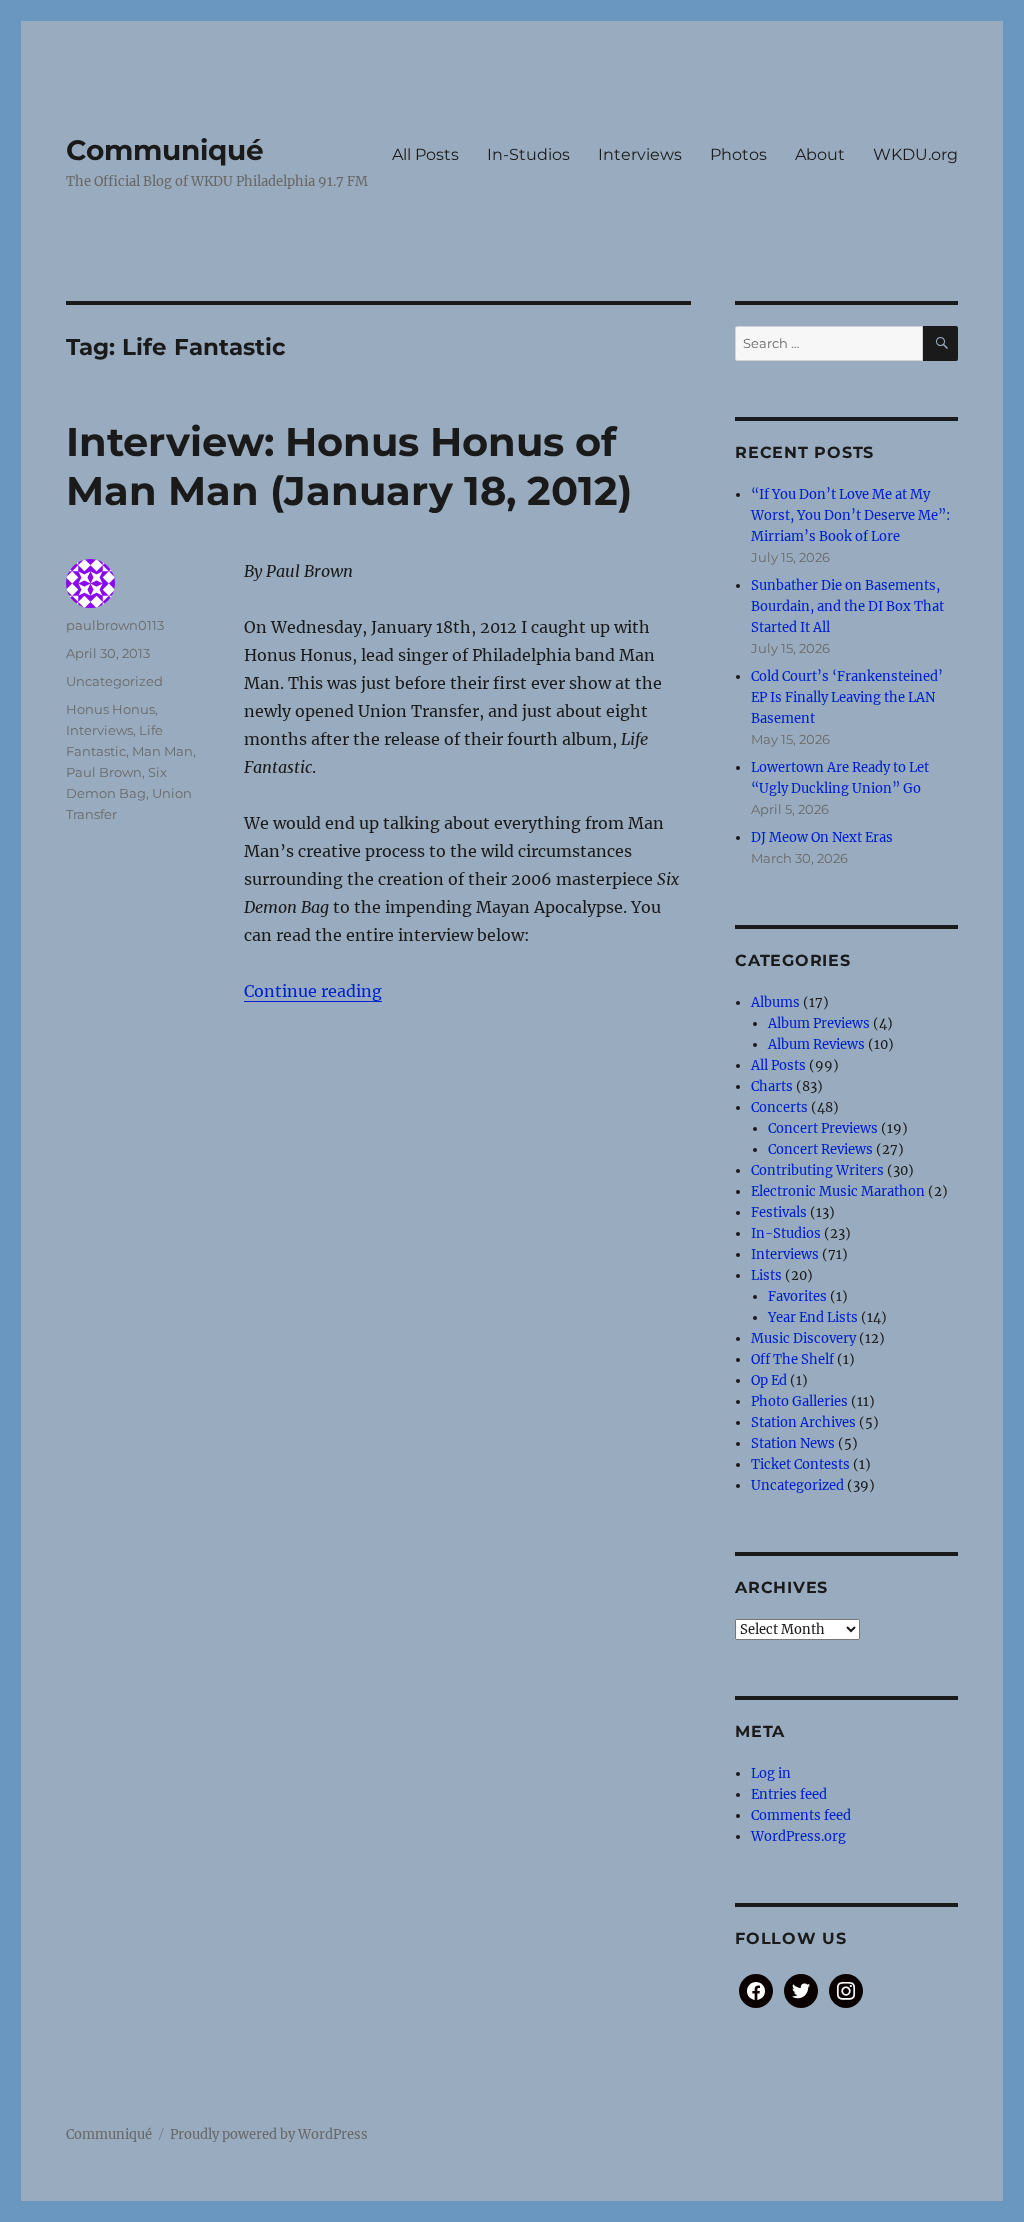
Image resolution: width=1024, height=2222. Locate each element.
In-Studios (528, 154)
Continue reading (313, 991)
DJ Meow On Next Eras (822, 837)
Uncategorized (114, 681)
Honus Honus (110, 709)
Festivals (779, 1212)
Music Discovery (803, 1338)
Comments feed (801, 1815)
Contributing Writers (817, 1170)
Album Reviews (816, 1044)
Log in (771, 1773)
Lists (766, 1275)
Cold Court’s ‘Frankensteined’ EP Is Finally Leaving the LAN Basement (847, 697)
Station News (793, 1443)
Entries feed (789, 1794)
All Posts (425, 154)
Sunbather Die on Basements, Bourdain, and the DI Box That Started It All (847, 606)
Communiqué (165, 150)
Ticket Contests (800, 1464)
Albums (775, 1002)
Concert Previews (823, 1128)
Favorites (797, 1296)
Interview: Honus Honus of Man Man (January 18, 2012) (349, 466)
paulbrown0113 (115, 625)
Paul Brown (104, 772)
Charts (772, 1086)
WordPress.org (798, 1836)
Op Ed (769, 1380)
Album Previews (819, 1023)
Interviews (640, 154)
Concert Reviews (820, 1149)
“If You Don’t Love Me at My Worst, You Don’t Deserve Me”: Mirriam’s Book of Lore (850, 515)
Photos (738, 154)
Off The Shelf (792, 1359)
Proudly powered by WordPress (269, 2134)
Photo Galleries (799, 1401)
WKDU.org (915, 154)
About (820, 154)
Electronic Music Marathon (838, 1191)
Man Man (162, 751)
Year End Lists (813, 1317)
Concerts (779, 1107)
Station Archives (803, 1422)
